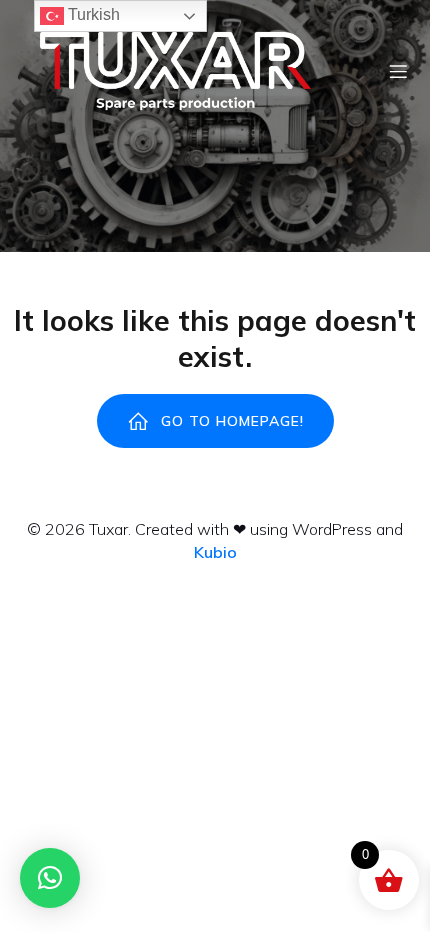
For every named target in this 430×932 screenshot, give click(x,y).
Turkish (92, 14)
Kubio (215, 552)
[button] (50, 878)
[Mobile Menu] (398, 71)
